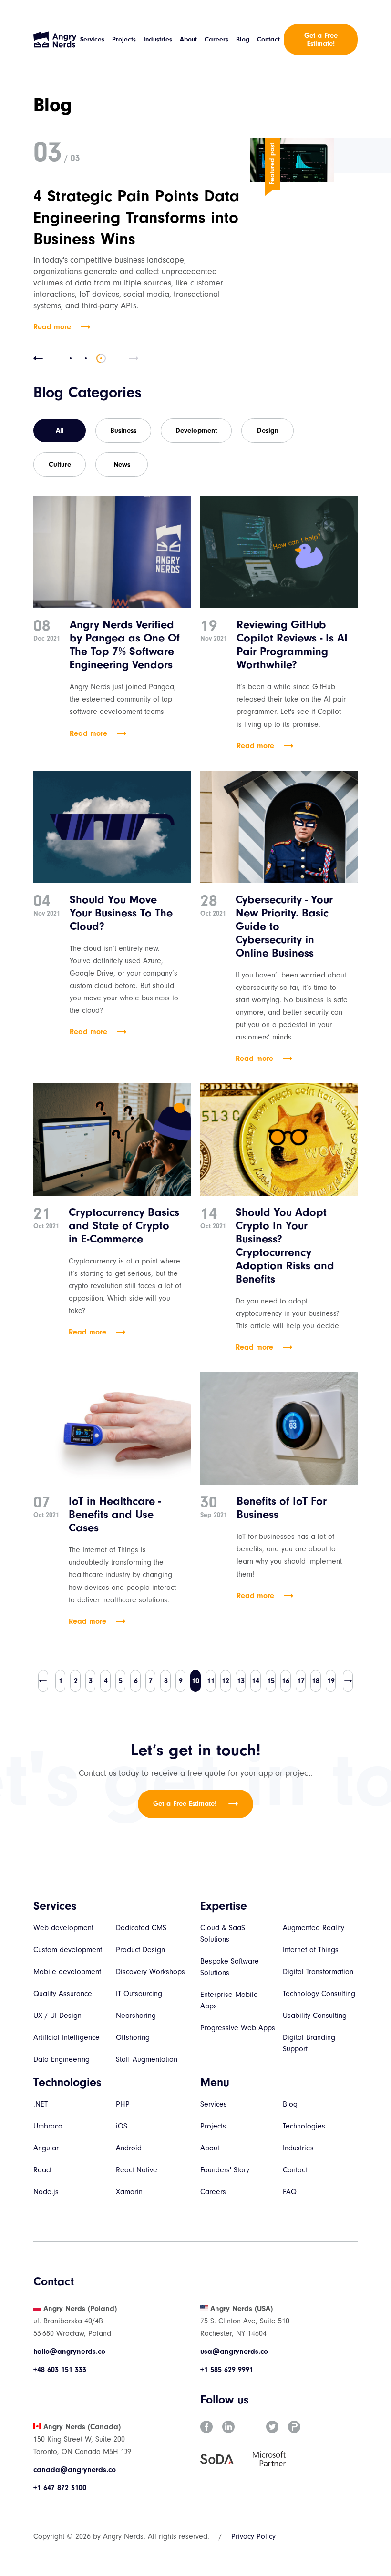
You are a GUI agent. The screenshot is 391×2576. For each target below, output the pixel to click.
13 (241, 1681)
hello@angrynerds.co (69, 2352)
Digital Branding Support (309, 2043)
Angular (46, 2148)
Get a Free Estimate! (321, 40)
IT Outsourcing (139, 1994)
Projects (124, 39)
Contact (268, 39)
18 (316, 1681)
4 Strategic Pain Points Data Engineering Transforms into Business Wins (136, 217)
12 (226, 1681)
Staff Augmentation (147, 2059)
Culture (60, 464)
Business (123, 431)
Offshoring (133, 2037)
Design (268, 431)
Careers (216, 39)
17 (301, 1681)
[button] (38, 358)
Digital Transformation (318, 1972)
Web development (63, 1928)
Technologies (304, 2126)
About (188, 39)
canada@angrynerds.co (75, 2470)
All (60, 431)
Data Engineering (62, 2059)
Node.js (46, 2192)
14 (256, 1681)
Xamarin (129, 2192)
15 (271, 1681)
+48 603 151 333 (60, 2370)
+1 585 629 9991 (227, 2370)
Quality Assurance (63, 1994)
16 (286, 1681)
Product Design (140, 1950)
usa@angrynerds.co (234, 2352)
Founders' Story (225, 2170)
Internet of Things (311, 1950)
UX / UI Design (57, 2016)
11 (211, 1681)
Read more (52, 327)
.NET (41, 2104)
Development (196, 431)
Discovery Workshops (150, 1972)
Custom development (68, 1950)
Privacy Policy (253, 2536)
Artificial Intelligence (67, 2037)
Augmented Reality (314, 1928)
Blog (243, 39)
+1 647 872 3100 (60, 2488)
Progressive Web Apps (238, 2028)
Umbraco (48, 2126)
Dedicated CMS (141, 1928)
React (42, 2170)
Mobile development (67, 1972)
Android (129, 2148)
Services (92, 39)
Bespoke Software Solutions (230, 1967)
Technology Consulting (319, 1994)
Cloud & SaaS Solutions (223, 1934)
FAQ (290, 2192)
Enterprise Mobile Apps (229, 2000)
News (122, 464)
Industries (158, 39)
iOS (122, 2126)
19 (331, 1681)
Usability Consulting (315, 2016)
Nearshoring (136, 2016)
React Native (137, 2170)
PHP (123, 2104)
